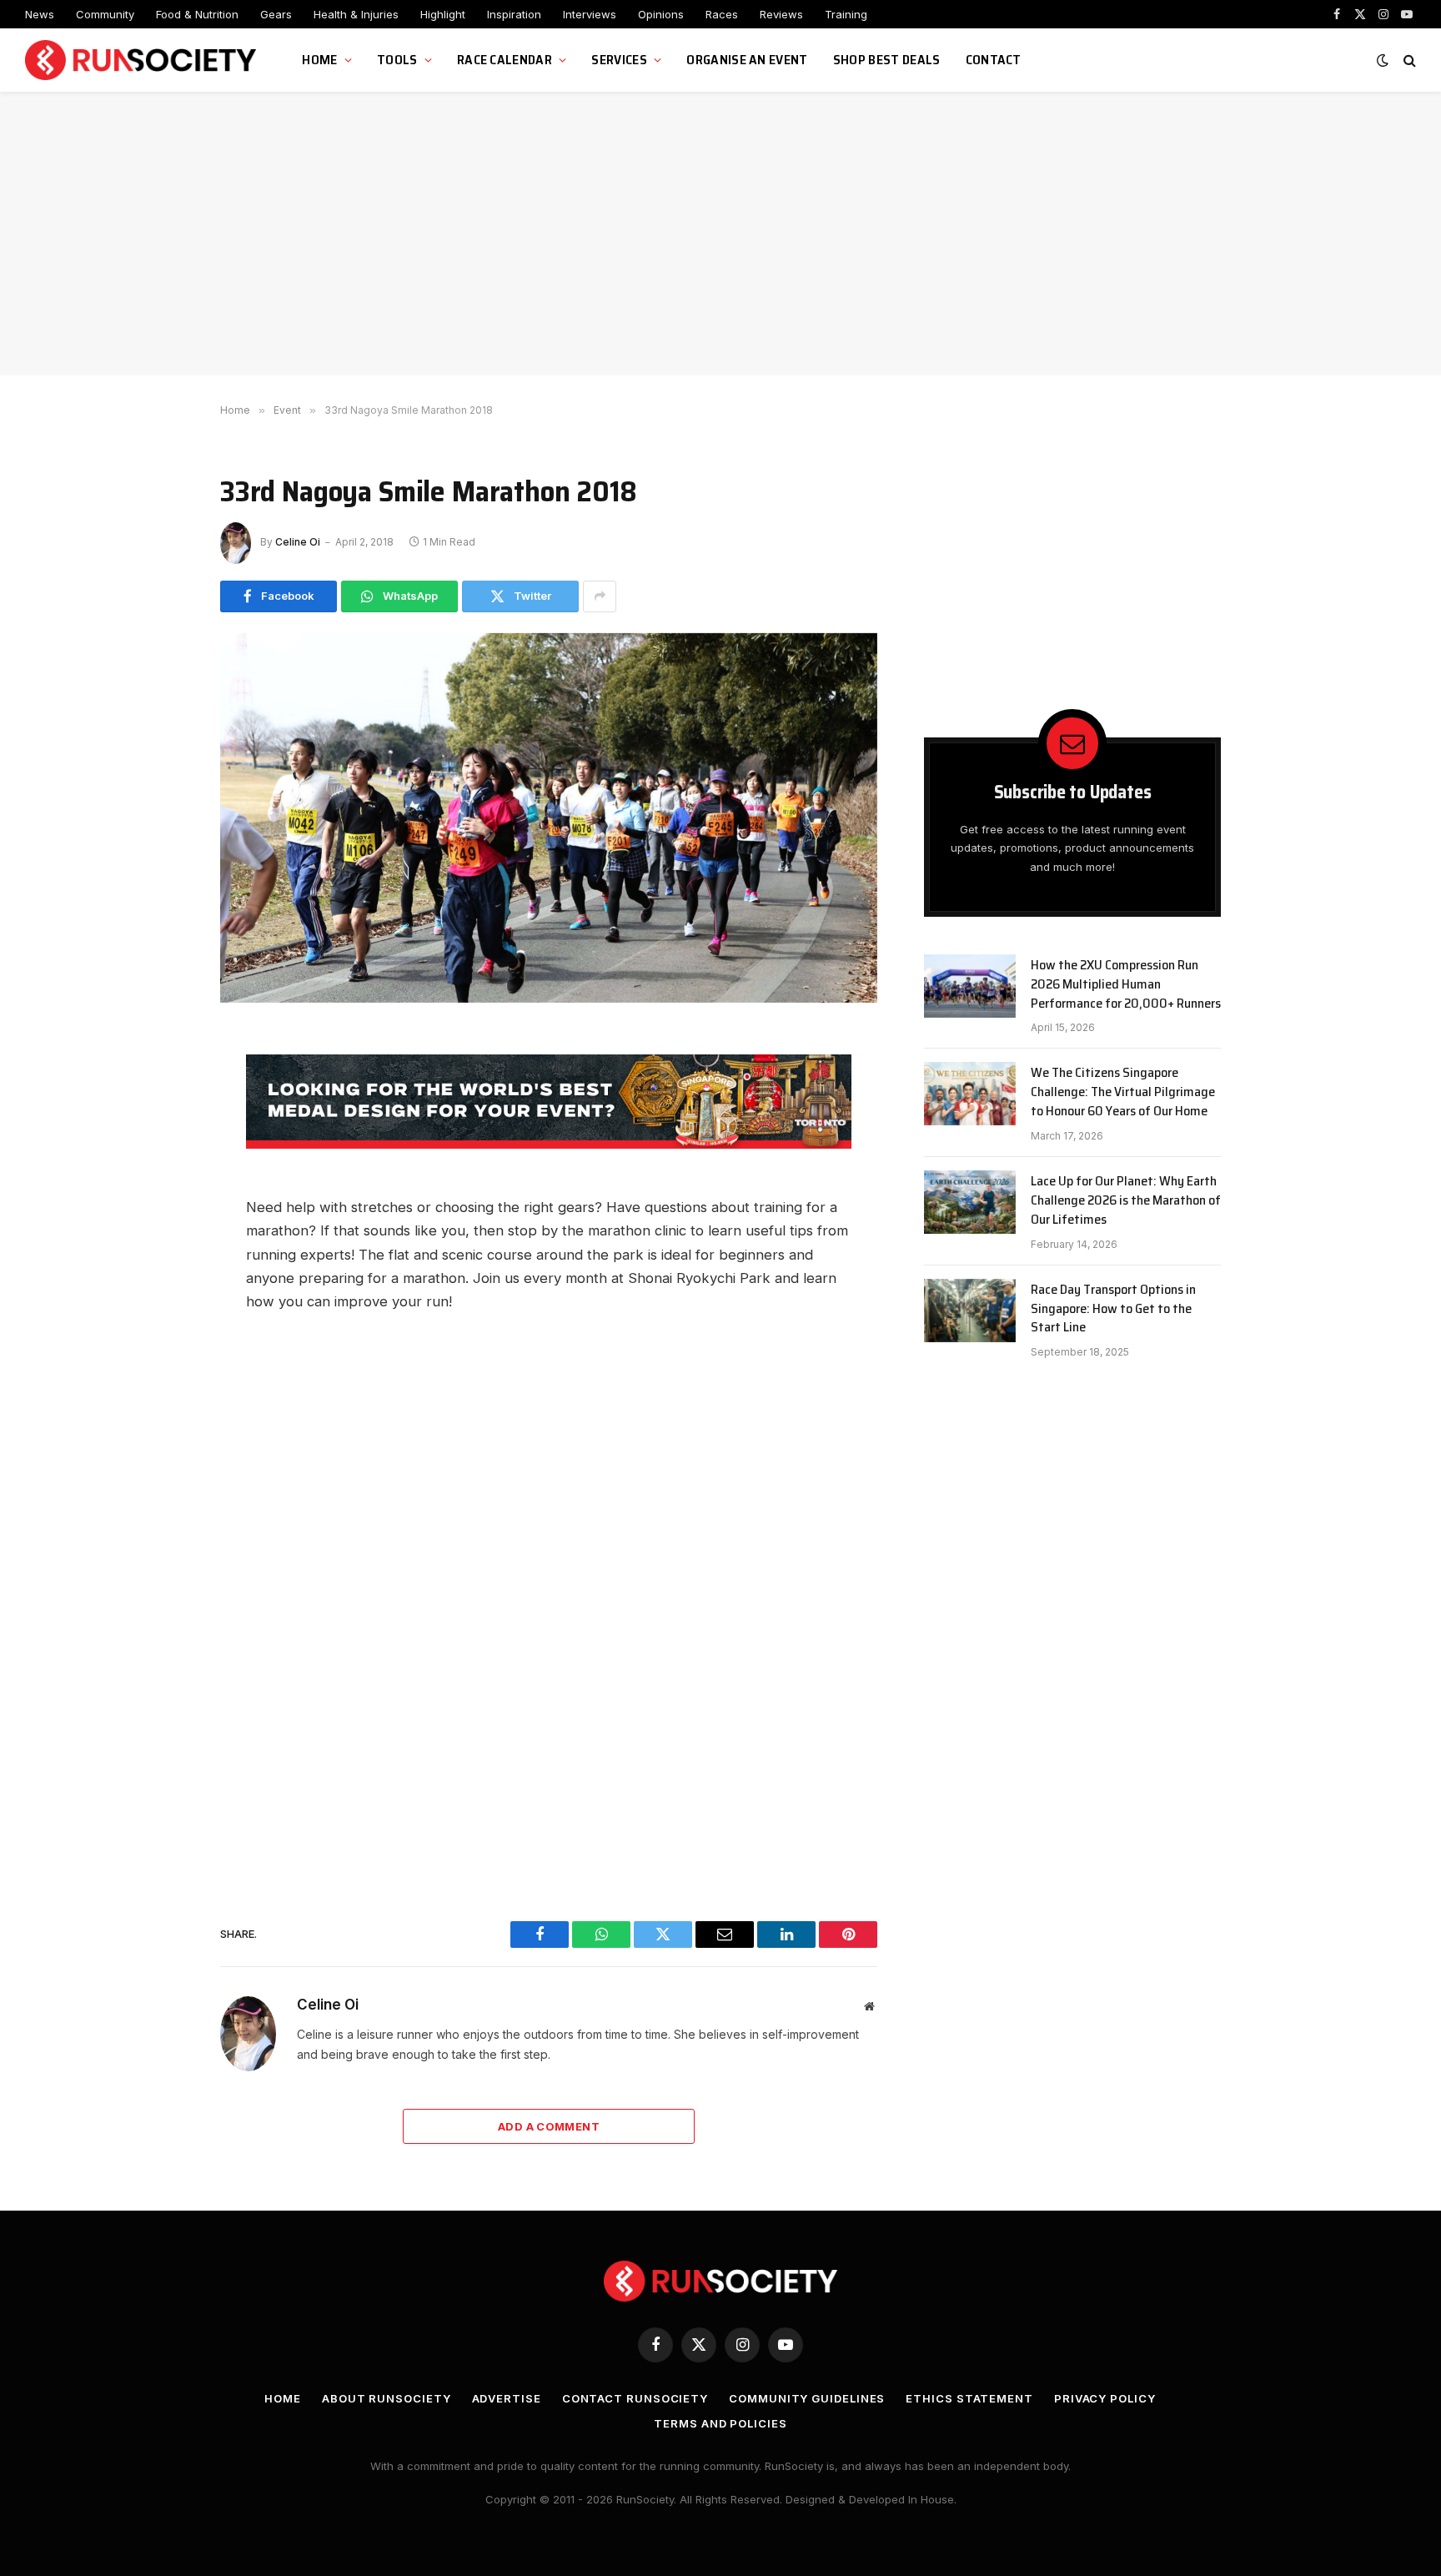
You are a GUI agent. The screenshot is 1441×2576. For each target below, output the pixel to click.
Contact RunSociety (635, 2398)
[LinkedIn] (162, 1235)
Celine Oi (298, 542)
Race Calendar (505, 60)
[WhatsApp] (162, 1123)
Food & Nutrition (197, 14)
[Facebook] (162, 1085)
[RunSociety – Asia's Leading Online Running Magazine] (143, 60)
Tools (397, 60)
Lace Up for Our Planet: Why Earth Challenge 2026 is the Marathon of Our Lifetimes (1126, 1201)
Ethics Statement (969, 2398)
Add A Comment (549, 2126)
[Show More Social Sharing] (600, 596)
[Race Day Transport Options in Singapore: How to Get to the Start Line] (970, 1311)
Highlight (443, 14)
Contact (994, 60)
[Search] (1408, 60)
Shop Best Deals (887, 60)
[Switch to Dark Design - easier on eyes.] (1383, 60)
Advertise (507, 2398)
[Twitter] (162, 1160)
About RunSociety (387, 2398)
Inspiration (514, 14)
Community (105, 14)
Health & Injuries (356, 14)
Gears (276, 14)
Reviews (781, 14)
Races (722, 14)
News (40, 14)
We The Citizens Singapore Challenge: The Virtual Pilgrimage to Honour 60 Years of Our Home (1123, 1092)
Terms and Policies (720, 2423)
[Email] (162, 1198)
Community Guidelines (807, 2398)
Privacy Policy (1105, 2398)
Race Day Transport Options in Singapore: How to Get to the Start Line (1113, 1309)
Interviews (590, 14)
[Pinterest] (162, 1273)
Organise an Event (747, 60)
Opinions (661, 14)
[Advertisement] (720, 234)
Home (319, 60)
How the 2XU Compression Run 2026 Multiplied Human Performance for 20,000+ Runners (1126, 985)
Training (846, 14)
